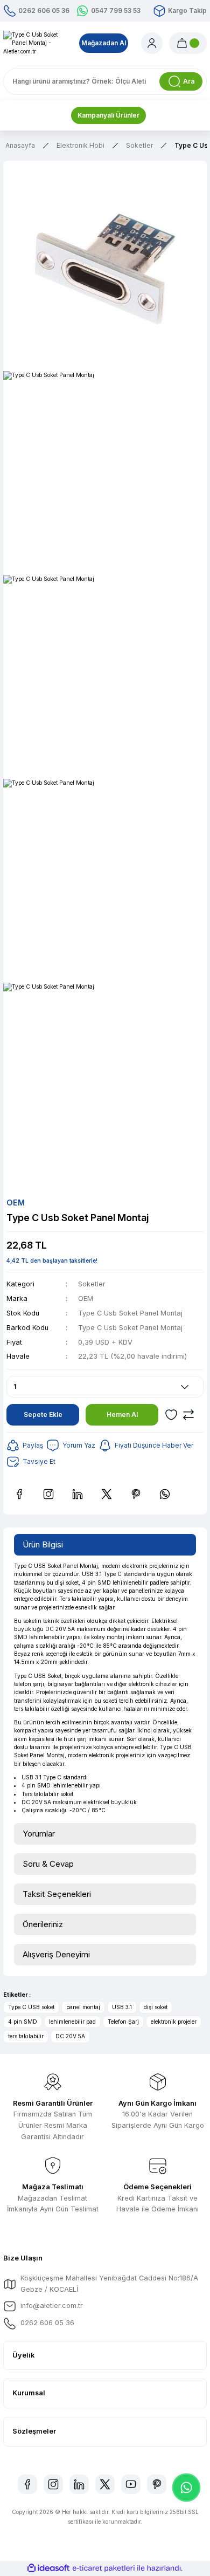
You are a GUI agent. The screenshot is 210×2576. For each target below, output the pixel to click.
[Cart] (188, 43)
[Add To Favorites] (171, 1415)
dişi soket (156, 2007)
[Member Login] (152, 43)
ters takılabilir (26, 2036)
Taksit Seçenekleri (57, 1894)
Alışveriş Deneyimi (56, 1954)
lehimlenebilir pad (72, 2022)
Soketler (92, 1284)
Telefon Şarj (123, 2022)
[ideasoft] (48, 2568)
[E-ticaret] (104, 2568)
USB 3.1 (122, 2007)
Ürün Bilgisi (43, 1544)
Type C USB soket (31, 2007)
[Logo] (35, 43)
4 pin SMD (23, 2022)
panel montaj (83, 2007)
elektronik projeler (174, 2022)
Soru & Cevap (48, 1864)
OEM (86, 1299)
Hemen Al (122, 1414)
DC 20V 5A (70, 2036)
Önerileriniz (43, 1924)
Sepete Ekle (43, 1414)
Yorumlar (39, 1834)
